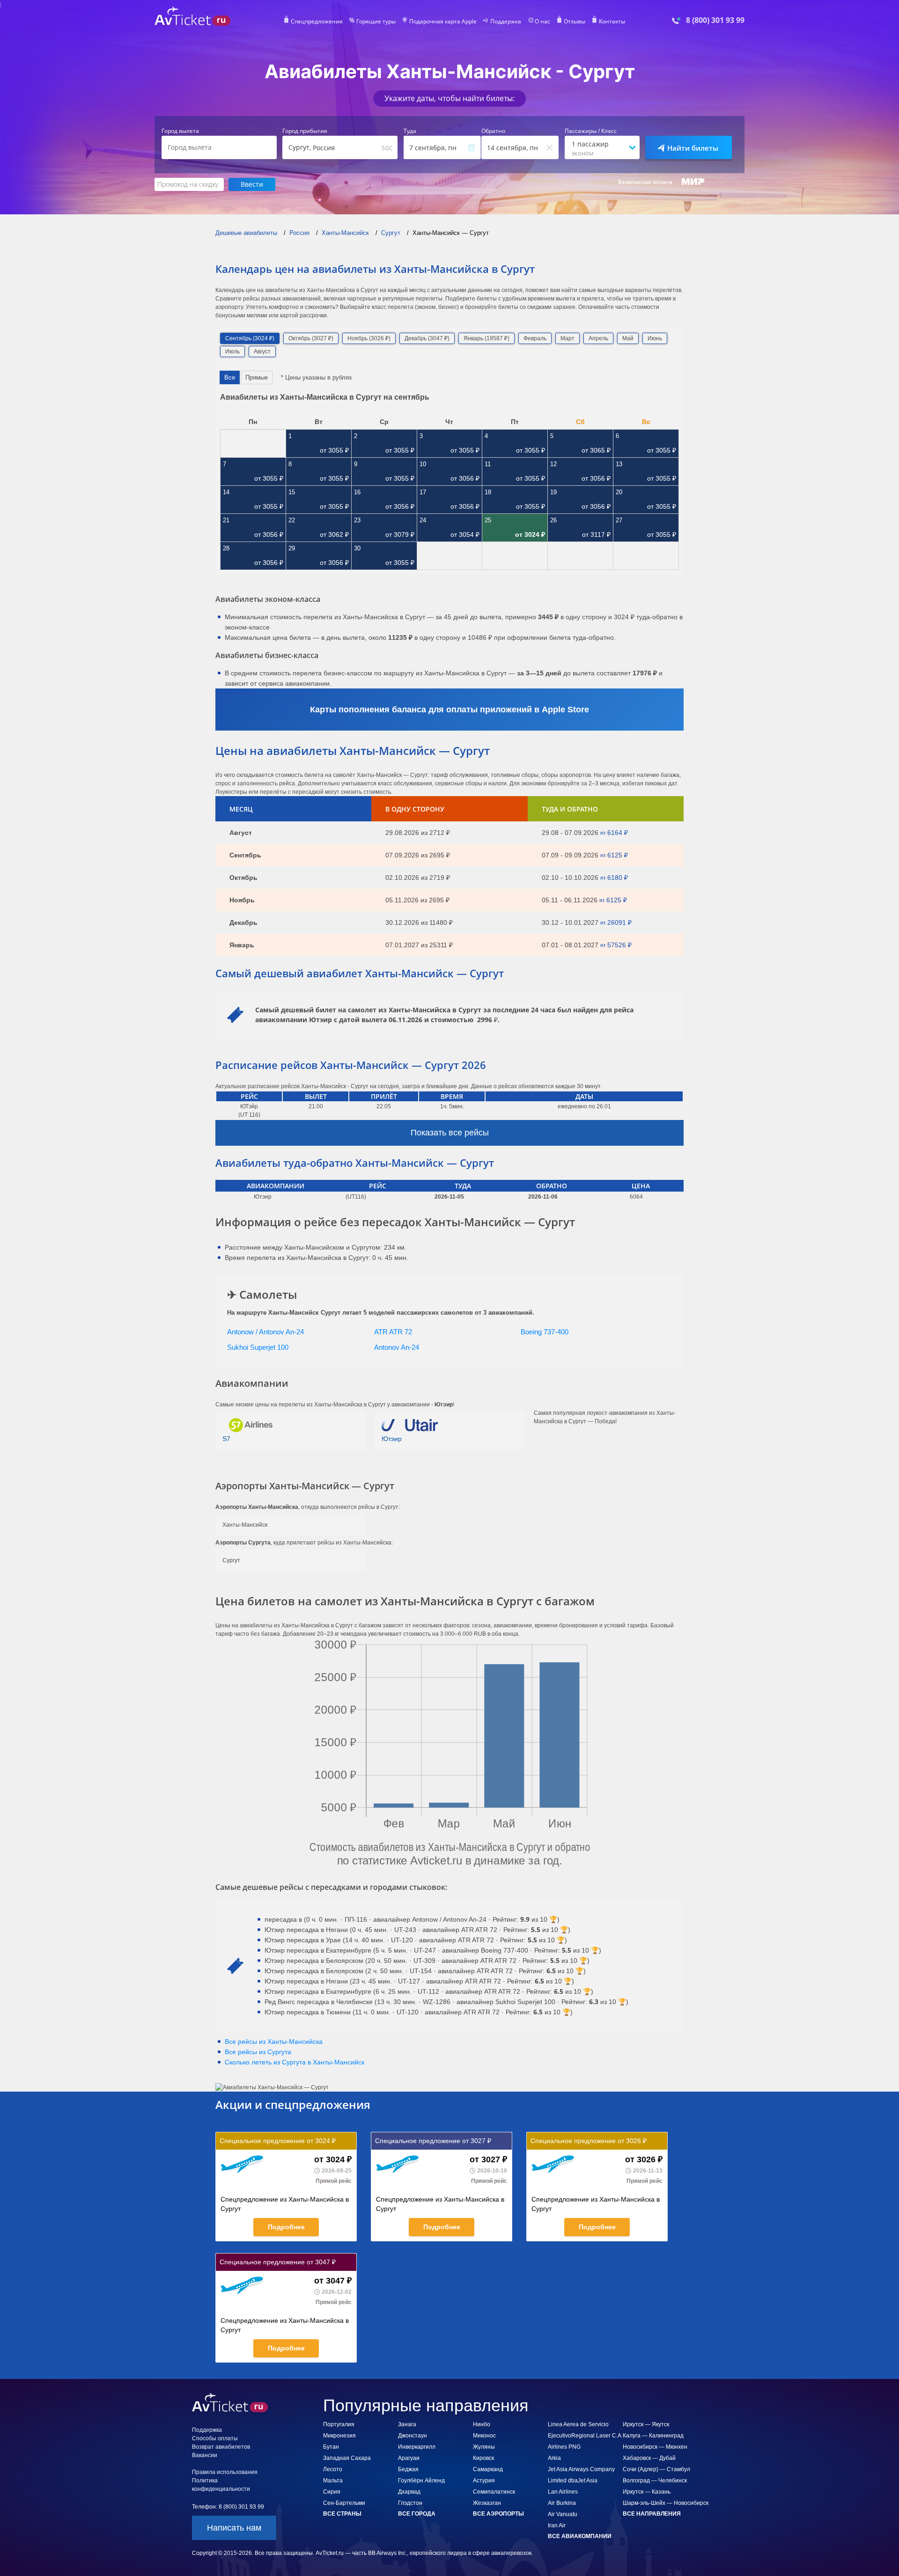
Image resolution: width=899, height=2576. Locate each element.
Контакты (612, 22)
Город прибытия (305, 131)
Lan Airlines (563, 2492)
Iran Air (557, 2525)
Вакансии (205, 2455)
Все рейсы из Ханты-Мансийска (274, 2042)
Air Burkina (562, 2503)
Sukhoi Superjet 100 (258, 1347)
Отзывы (575, 22)
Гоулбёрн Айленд (421, 2481)
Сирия (332, 2492)
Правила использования (225, 2472)
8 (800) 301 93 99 (715, 20)
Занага (407, 2424)
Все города (417, 2514)
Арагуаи (409, 2458)
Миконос (484, 2436)
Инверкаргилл (417, 2447)
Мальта (333, 2481)
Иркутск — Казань (647, 2492)
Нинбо (482, 2424)
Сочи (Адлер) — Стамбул (656, 2469)
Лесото (333, 2469)
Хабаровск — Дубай (649, 2458)
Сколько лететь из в (295, 2062)
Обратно (493, 131)
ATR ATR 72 (393, 1332)
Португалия (339, 2424)
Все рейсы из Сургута (258, 2052)
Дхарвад (409, 2492)
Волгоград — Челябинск (655, 2481)
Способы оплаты (215, 2438)
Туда (410, 131)
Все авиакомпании (580, 2536)
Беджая (408, 2469)
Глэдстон (410, 2503)
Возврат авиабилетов (221, 2447)
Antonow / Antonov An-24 (265, 1332)
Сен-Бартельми (344, 2503)
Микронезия (339, 2436)
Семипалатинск (494, 2492)
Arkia (554, 2458)
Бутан (331, 2447)
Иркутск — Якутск (646, 2424)
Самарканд (488, 2469)
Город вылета (180, 131)
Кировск (483, 2458)
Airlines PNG (564, 2447)
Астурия (484, 2481)
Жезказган (487, 2503)
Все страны (342, 2514)
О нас (542, 22)
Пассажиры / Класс (591, 131)
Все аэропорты (498, 2514)
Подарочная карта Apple (443, 22)
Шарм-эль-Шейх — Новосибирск (666, 2503)
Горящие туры (376, 22)
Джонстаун (413, 2436)
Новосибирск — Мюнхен (655, 2447)
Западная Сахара (347, 2458)
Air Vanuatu (563, 2514)
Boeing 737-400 (545, 1332)
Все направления (652, 2514)
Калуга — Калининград (653, 2436)
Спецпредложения (317, 22)
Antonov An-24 (397, 1347)
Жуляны (484, 2447)
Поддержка (506, 22)
